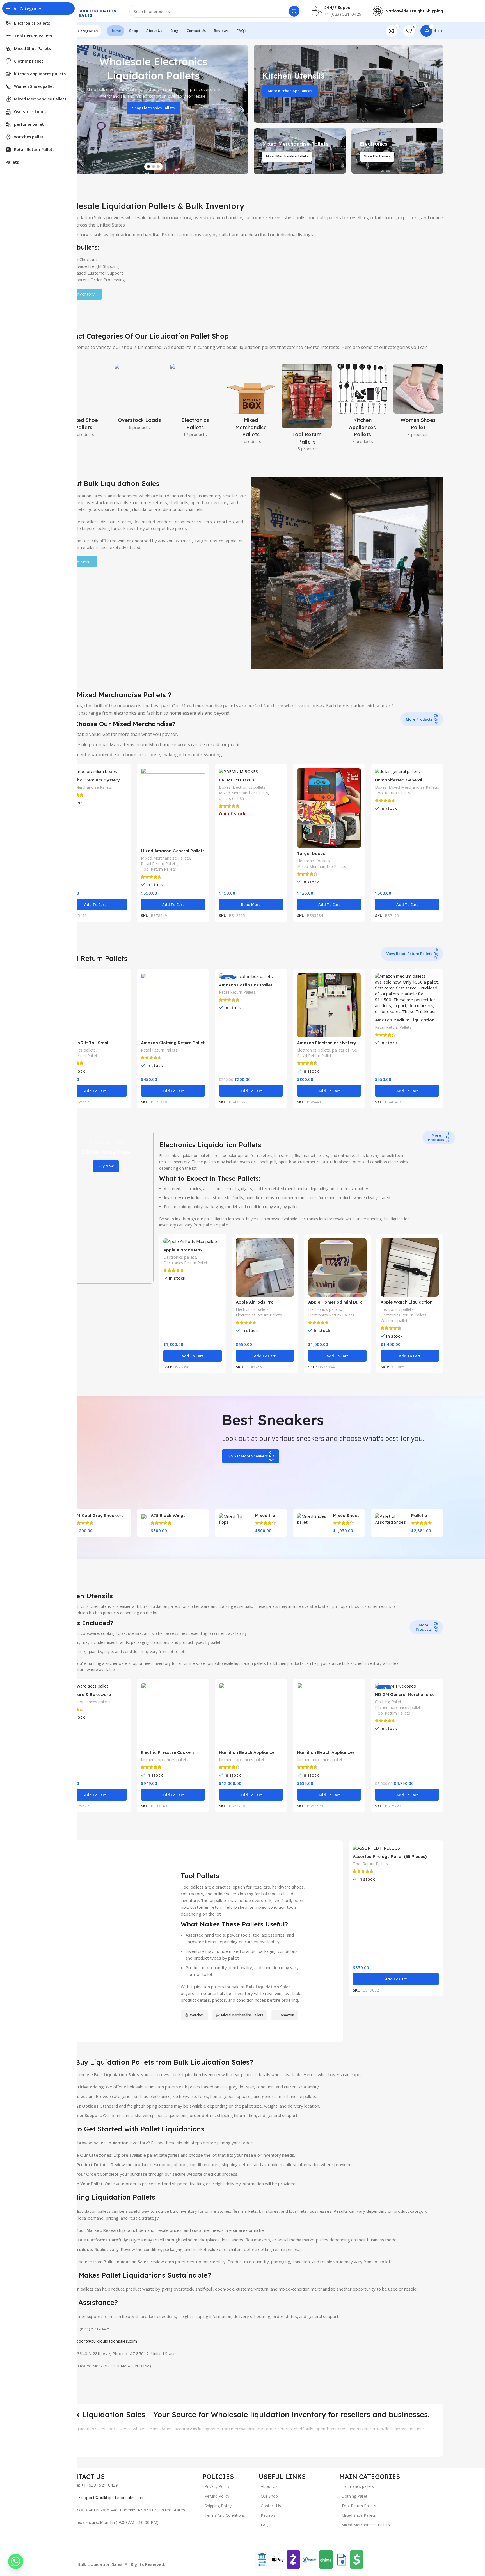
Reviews (268, 2515)
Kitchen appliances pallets (87, 1702)
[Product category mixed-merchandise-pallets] (251, 406)
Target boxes (311, 853)
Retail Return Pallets (159, 864)
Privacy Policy (217, 2486)
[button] (95, 904)
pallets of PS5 (232, 798)
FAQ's (266, 2525)
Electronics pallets (249, 787)
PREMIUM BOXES (237, 780)
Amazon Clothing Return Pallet (173, 1043)
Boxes (225, 787)
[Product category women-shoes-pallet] (418, 402)
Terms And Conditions (225, 2515)
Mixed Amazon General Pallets (173, 851)
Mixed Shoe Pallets (359, 2515)
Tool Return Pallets (158, 869)
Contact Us (271, 2506)
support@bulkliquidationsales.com (104, 2341)
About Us (269, 2486)
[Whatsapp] (16, 2561)
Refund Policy (217, 2496)
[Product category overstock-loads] (140, 399)
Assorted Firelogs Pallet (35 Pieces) (390, 1856)
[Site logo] (88, 11)
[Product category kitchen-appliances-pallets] (362, 406)
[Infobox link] (337, 11)
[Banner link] (348, 84)
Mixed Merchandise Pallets (87, 787)
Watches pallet (394, 1321)
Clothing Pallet (388, 1702)
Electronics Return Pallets (186, 1263)
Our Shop (269, 2496)
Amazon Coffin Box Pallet (246, 985)
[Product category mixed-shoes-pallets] (84, 402)
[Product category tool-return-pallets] (307, 409)
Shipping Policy (218, 2506)
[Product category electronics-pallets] (195, 402)
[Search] (294, 11)
